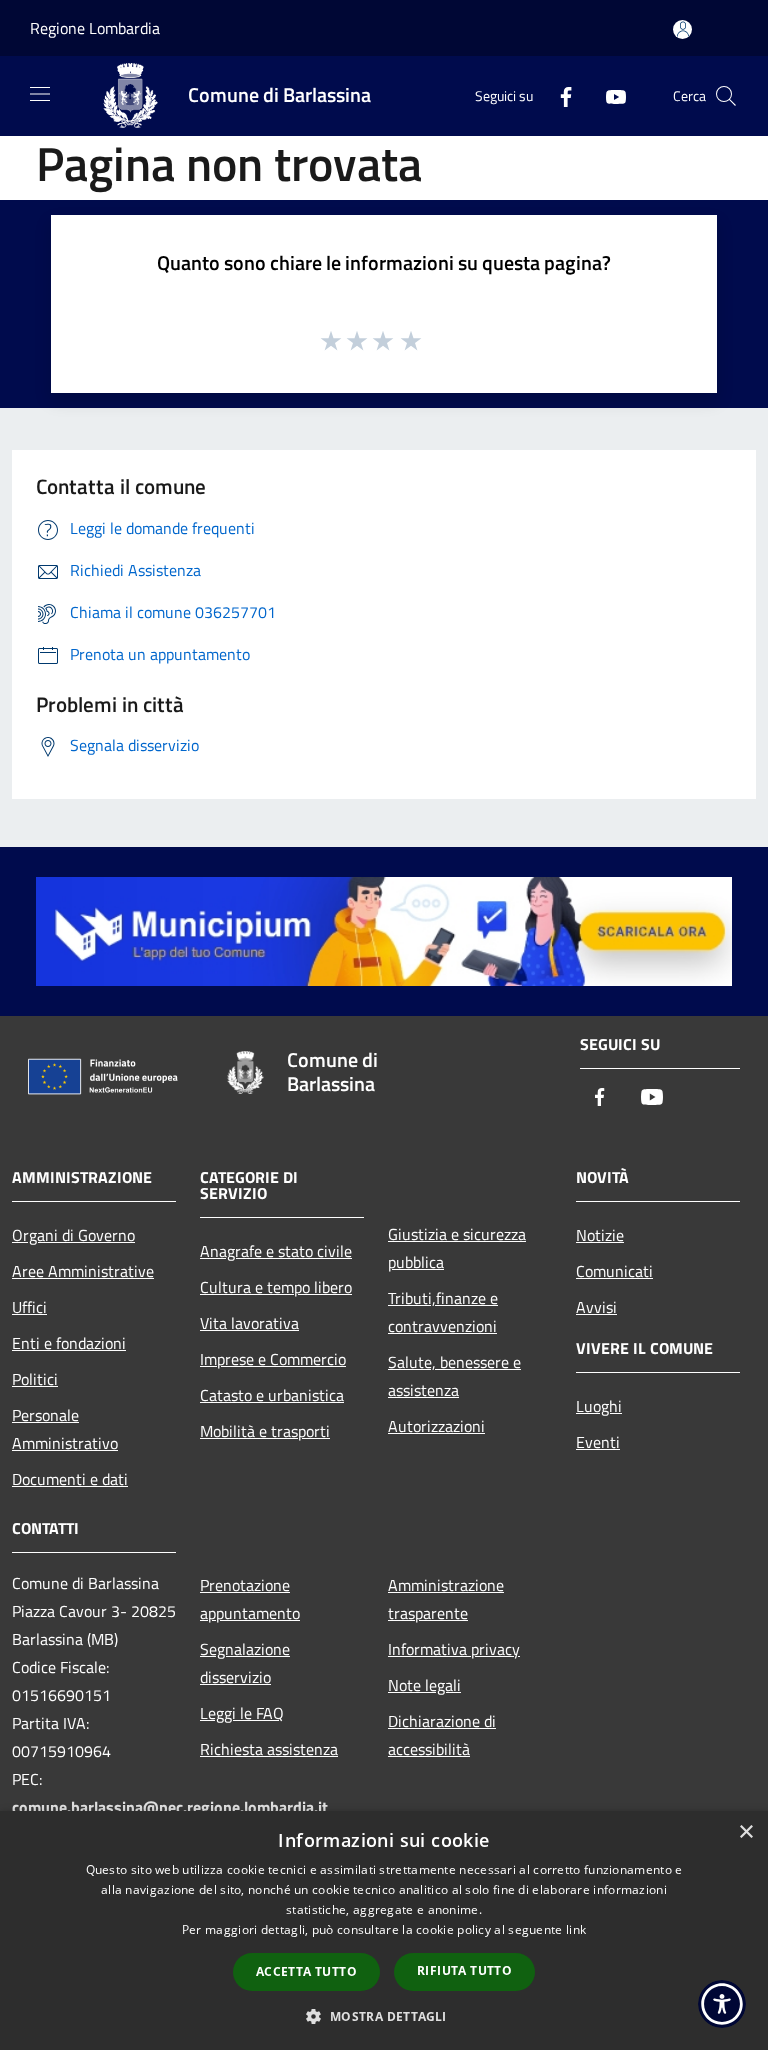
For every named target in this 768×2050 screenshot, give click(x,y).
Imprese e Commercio (273, 1359)
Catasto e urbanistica (272, 1395)
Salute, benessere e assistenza (454, 1376)
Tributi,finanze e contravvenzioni (443, 1312)
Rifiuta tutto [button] (464, 1970)
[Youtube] (608, 95)
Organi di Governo (73, 1235)
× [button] (745, 1832)
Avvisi (596, 1307)
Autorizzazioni (436, 1426)
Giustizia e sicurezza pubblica (457, 1248)
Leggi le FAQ (242, 1713)
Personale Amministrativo (65, 1429)
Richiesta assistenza (269, 1749)
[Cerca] (726, 96)
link (576, 1929)
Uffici (29, 1307)
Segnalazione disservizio (245, 1663)
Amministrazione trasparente (446, 1599)
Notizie (600, 1235)
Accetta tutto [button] (306, 1971)
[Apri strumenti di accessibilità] (722, 2004)
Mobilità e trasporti (265, 1431)
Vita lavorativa (249, 1323)
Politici (35, 1379)
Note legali (424, 1685)
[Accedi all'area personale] (682, 29)
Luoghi (599, 1406)
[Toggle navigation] (40, 94)
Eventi (598, 1442)
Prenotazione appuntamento (250, 1599)
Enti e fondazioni (69, 1343)
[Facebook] (558, 95)
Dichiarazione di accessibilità (442, 1735)
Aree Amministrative (83, 1271)
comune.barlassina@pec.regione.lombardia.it (170, 1807)
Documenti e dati (70, 1479)
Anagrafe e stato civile (276, 1251)
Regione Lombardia (95, 28)
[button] (383, 2016)
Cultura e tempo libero (276, 1287)
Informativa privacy (454, 1649)
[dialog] (384, 1930)
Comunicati (614, 1271)
